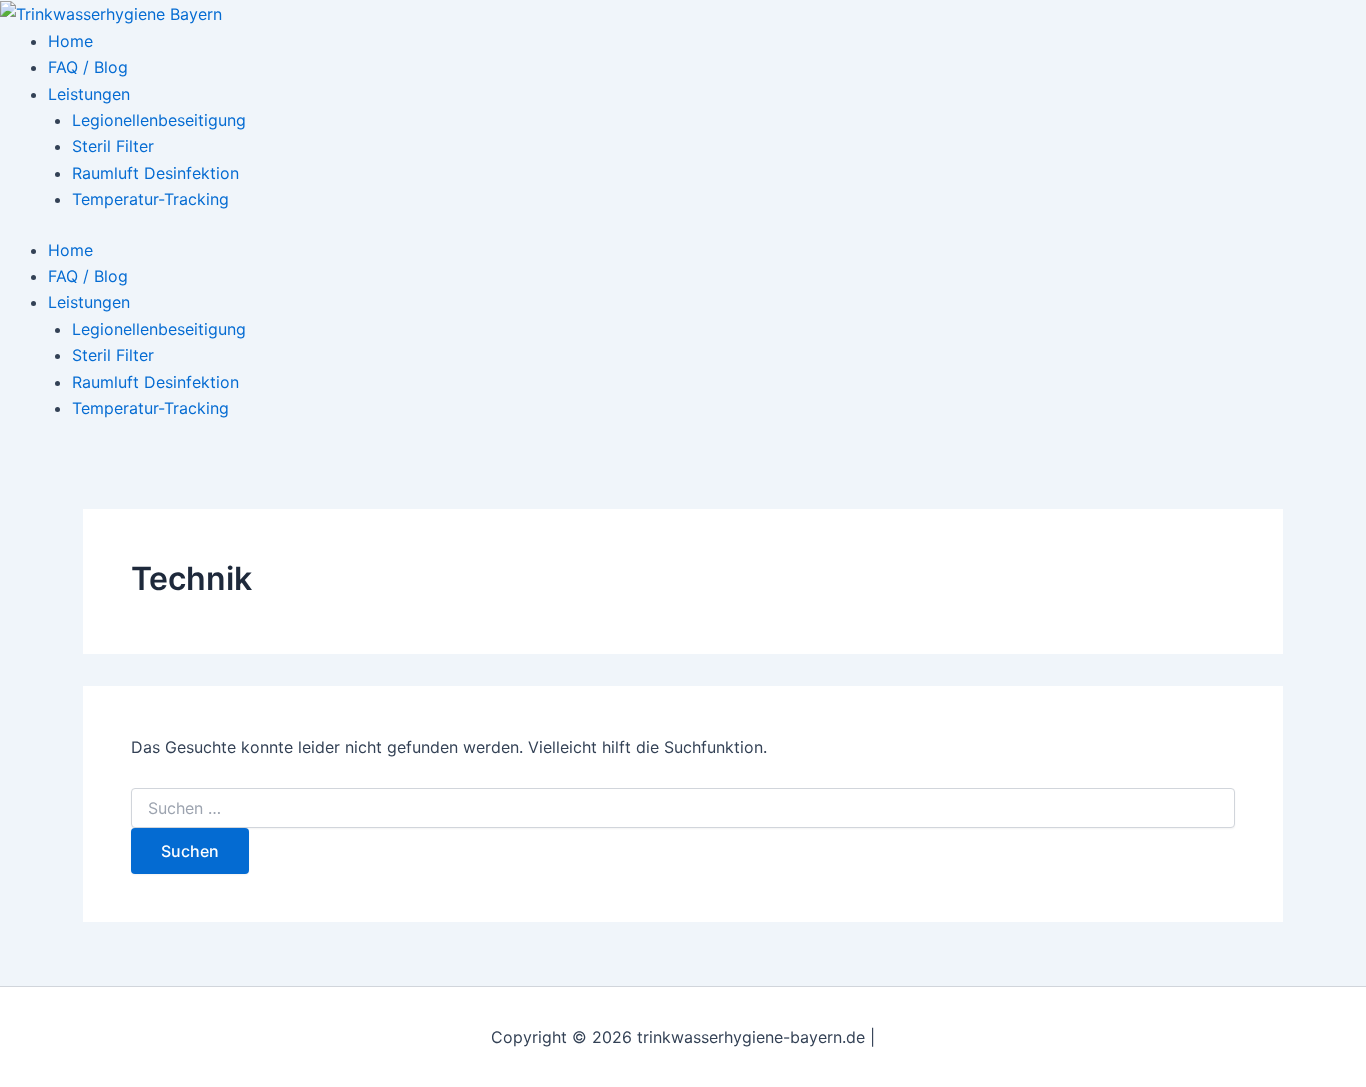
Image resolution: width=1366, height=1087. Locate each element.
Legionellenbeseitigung (159, 120)
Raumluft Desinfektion (155, 173)
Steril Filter (113, 146)
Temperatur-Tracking (150, 199)
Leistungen (89, 94)
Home (70, 41)
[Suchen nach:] (683, 808)
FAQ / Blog (88, 67)
